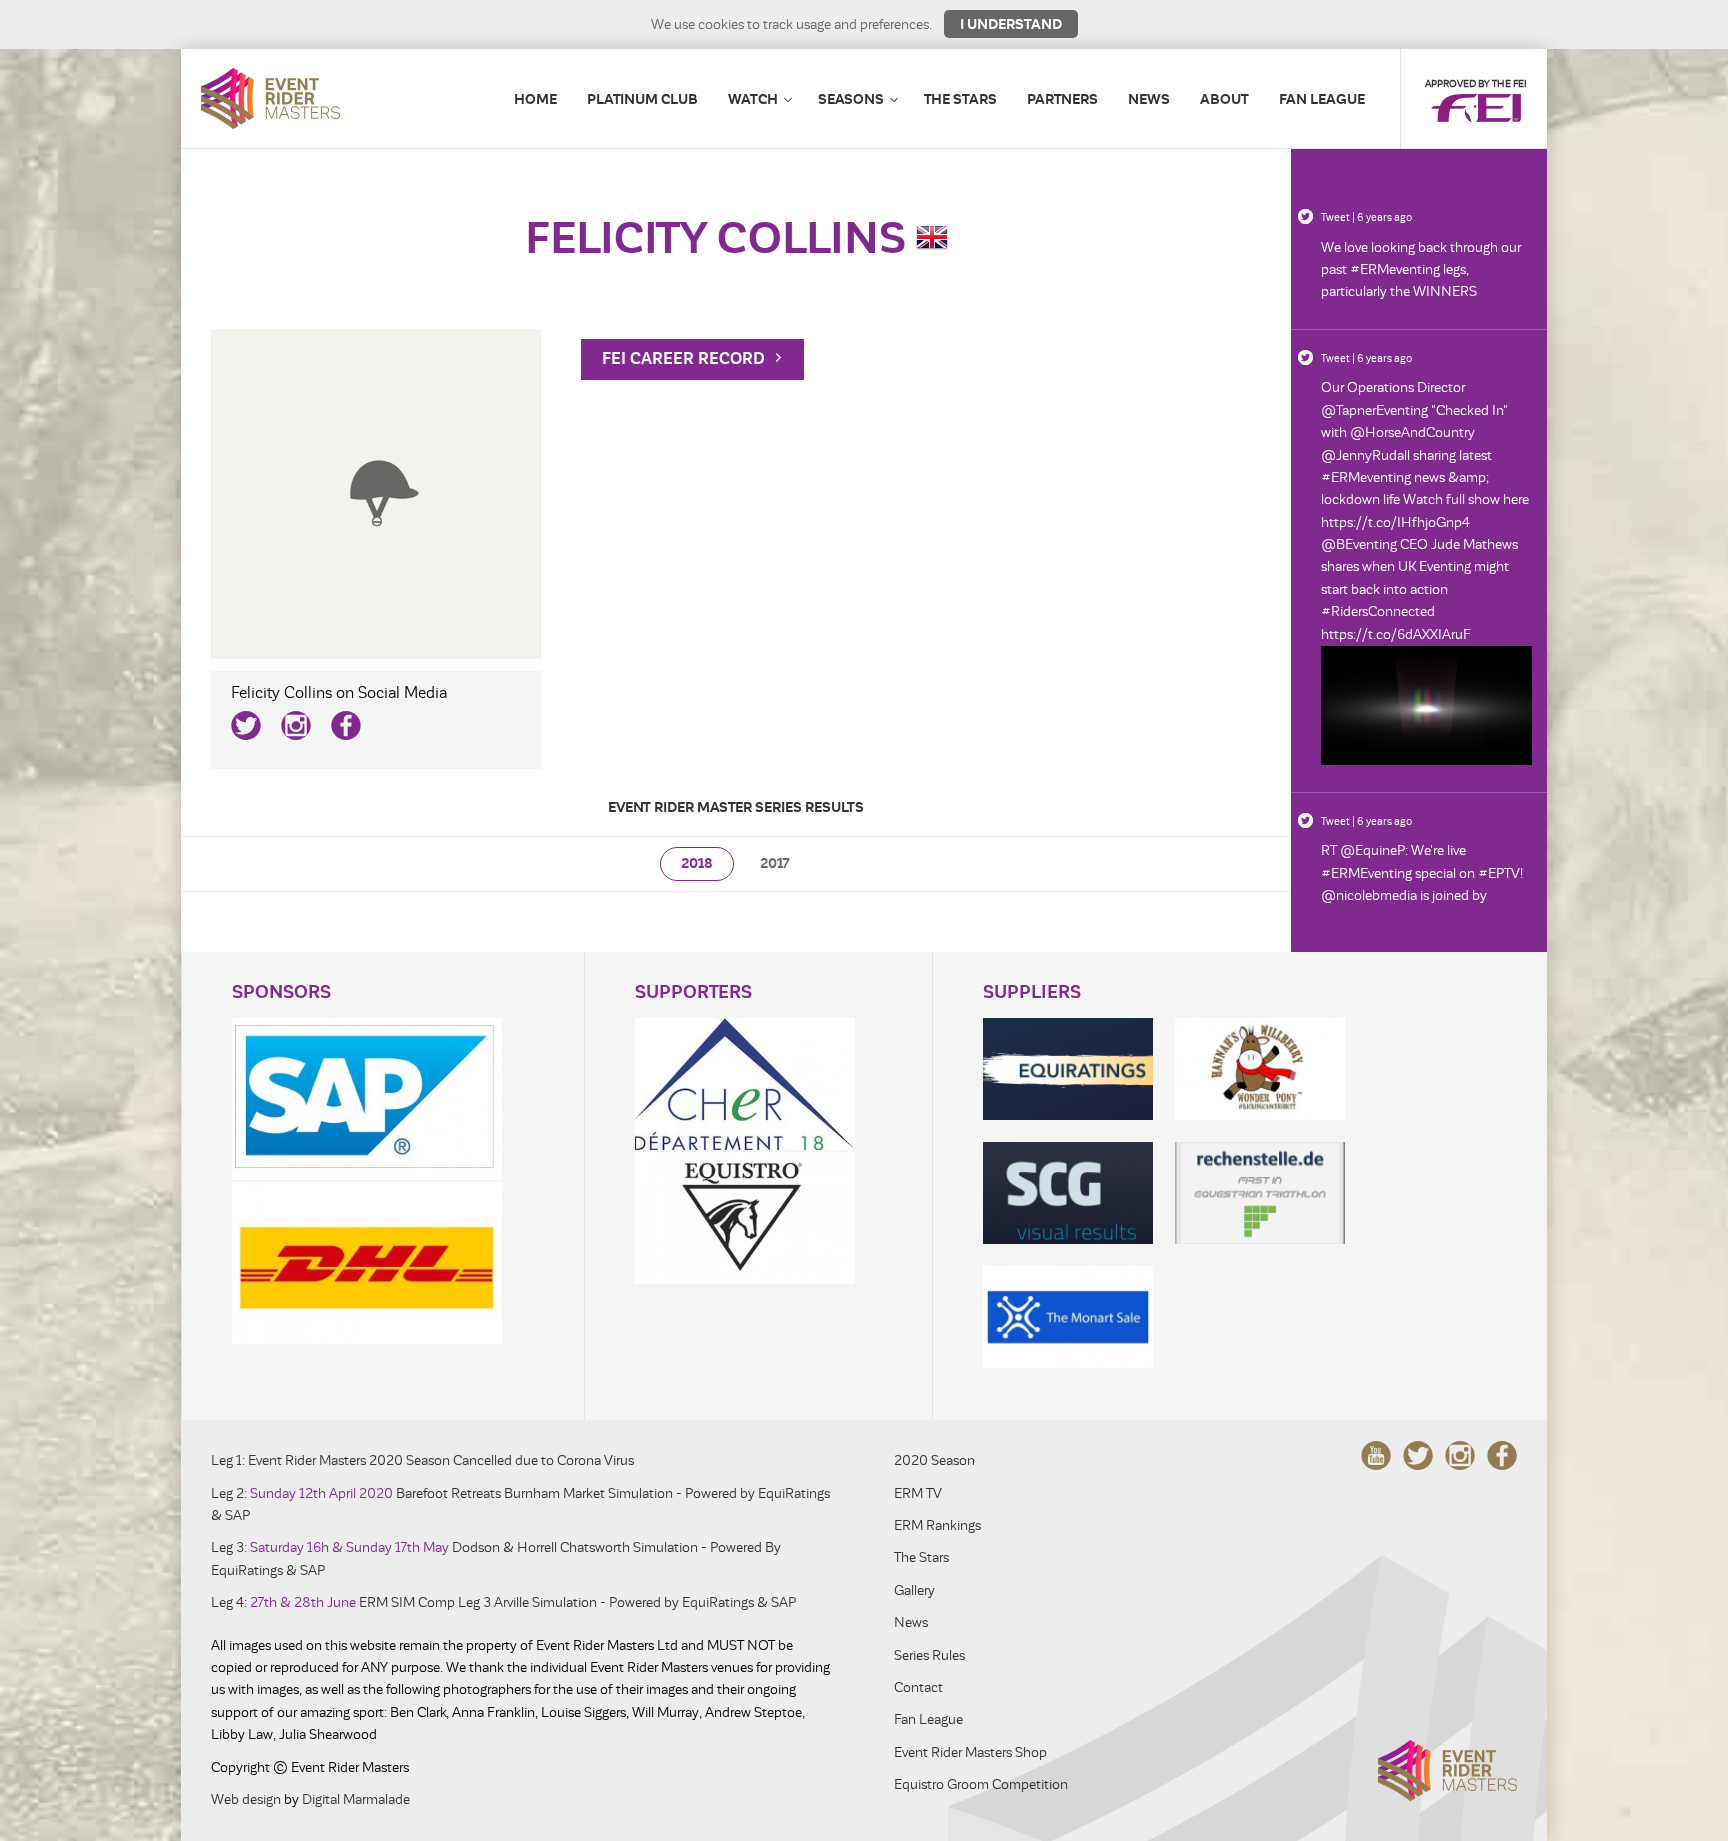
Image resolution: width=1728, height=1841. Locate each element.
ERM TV (918, 1493)
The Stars (960, 99)
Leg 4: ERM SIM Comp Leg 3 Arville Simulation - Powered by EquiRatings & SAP (503, 1602)
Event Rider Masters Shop (970, 1752)
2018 (697, 863)
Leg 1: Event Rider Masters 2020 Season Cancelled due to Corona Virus (422, 1460)
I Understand (1011, 24)
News (1149, 99)
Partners (1062, 99)
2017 (774, 863)
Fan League (1322, 99)
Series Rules (929, 1655)
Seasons (851, 99)
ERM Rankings (937, 1525)
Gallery (914, 1590)
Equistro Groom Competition (981, 1784)
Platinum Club (642, 99)
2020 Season (934, 1460)
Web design (246, 1799)
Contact (918, 1687)
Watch (753, 99)
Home (535, 99)
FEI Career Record (685, 359)
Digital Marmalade (356, 1799)
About (1224, 99)
